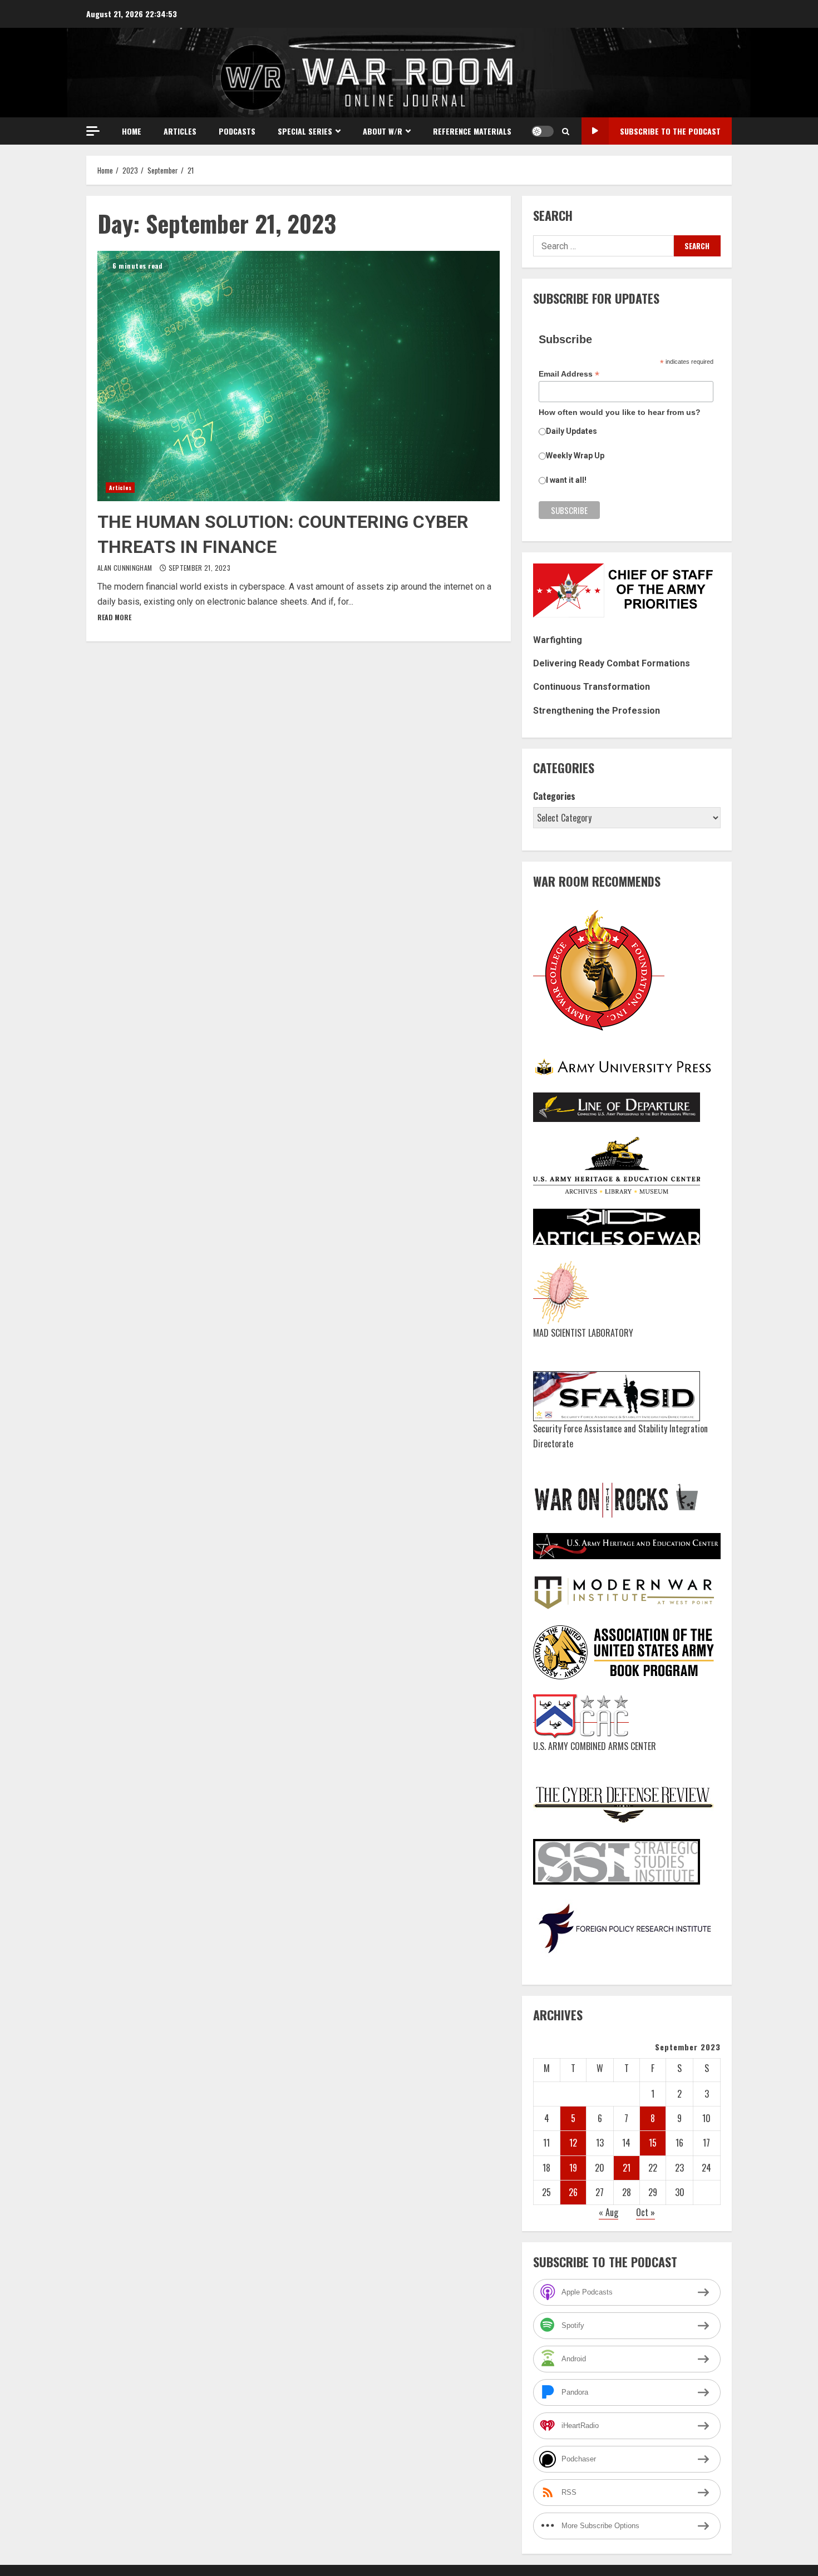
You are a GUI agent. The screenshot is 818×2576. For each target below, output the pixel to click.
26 (573, 2192)
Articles (180, 131)
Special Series (305, 131)
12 (573, 2143)
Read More (114, 617)
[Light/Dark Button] (543, 131)
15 (653, 2143)
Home (132, 131)
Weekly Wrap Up (575, 456)
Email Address (569, 374)
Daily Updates (571, 431)
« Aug (608, 2212)
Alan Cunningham (126, 568)
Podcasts (237, 131)
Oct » (645, 2212)
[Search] (566, 131)
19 (573, 2168)
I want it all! (566, 480)
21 (627, 2168)
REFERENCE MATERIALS (472, 131)
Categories (554, 796)
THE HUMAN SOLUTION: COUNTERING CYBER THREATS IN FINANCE (299, 376)
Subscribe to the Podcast (670, 131)
